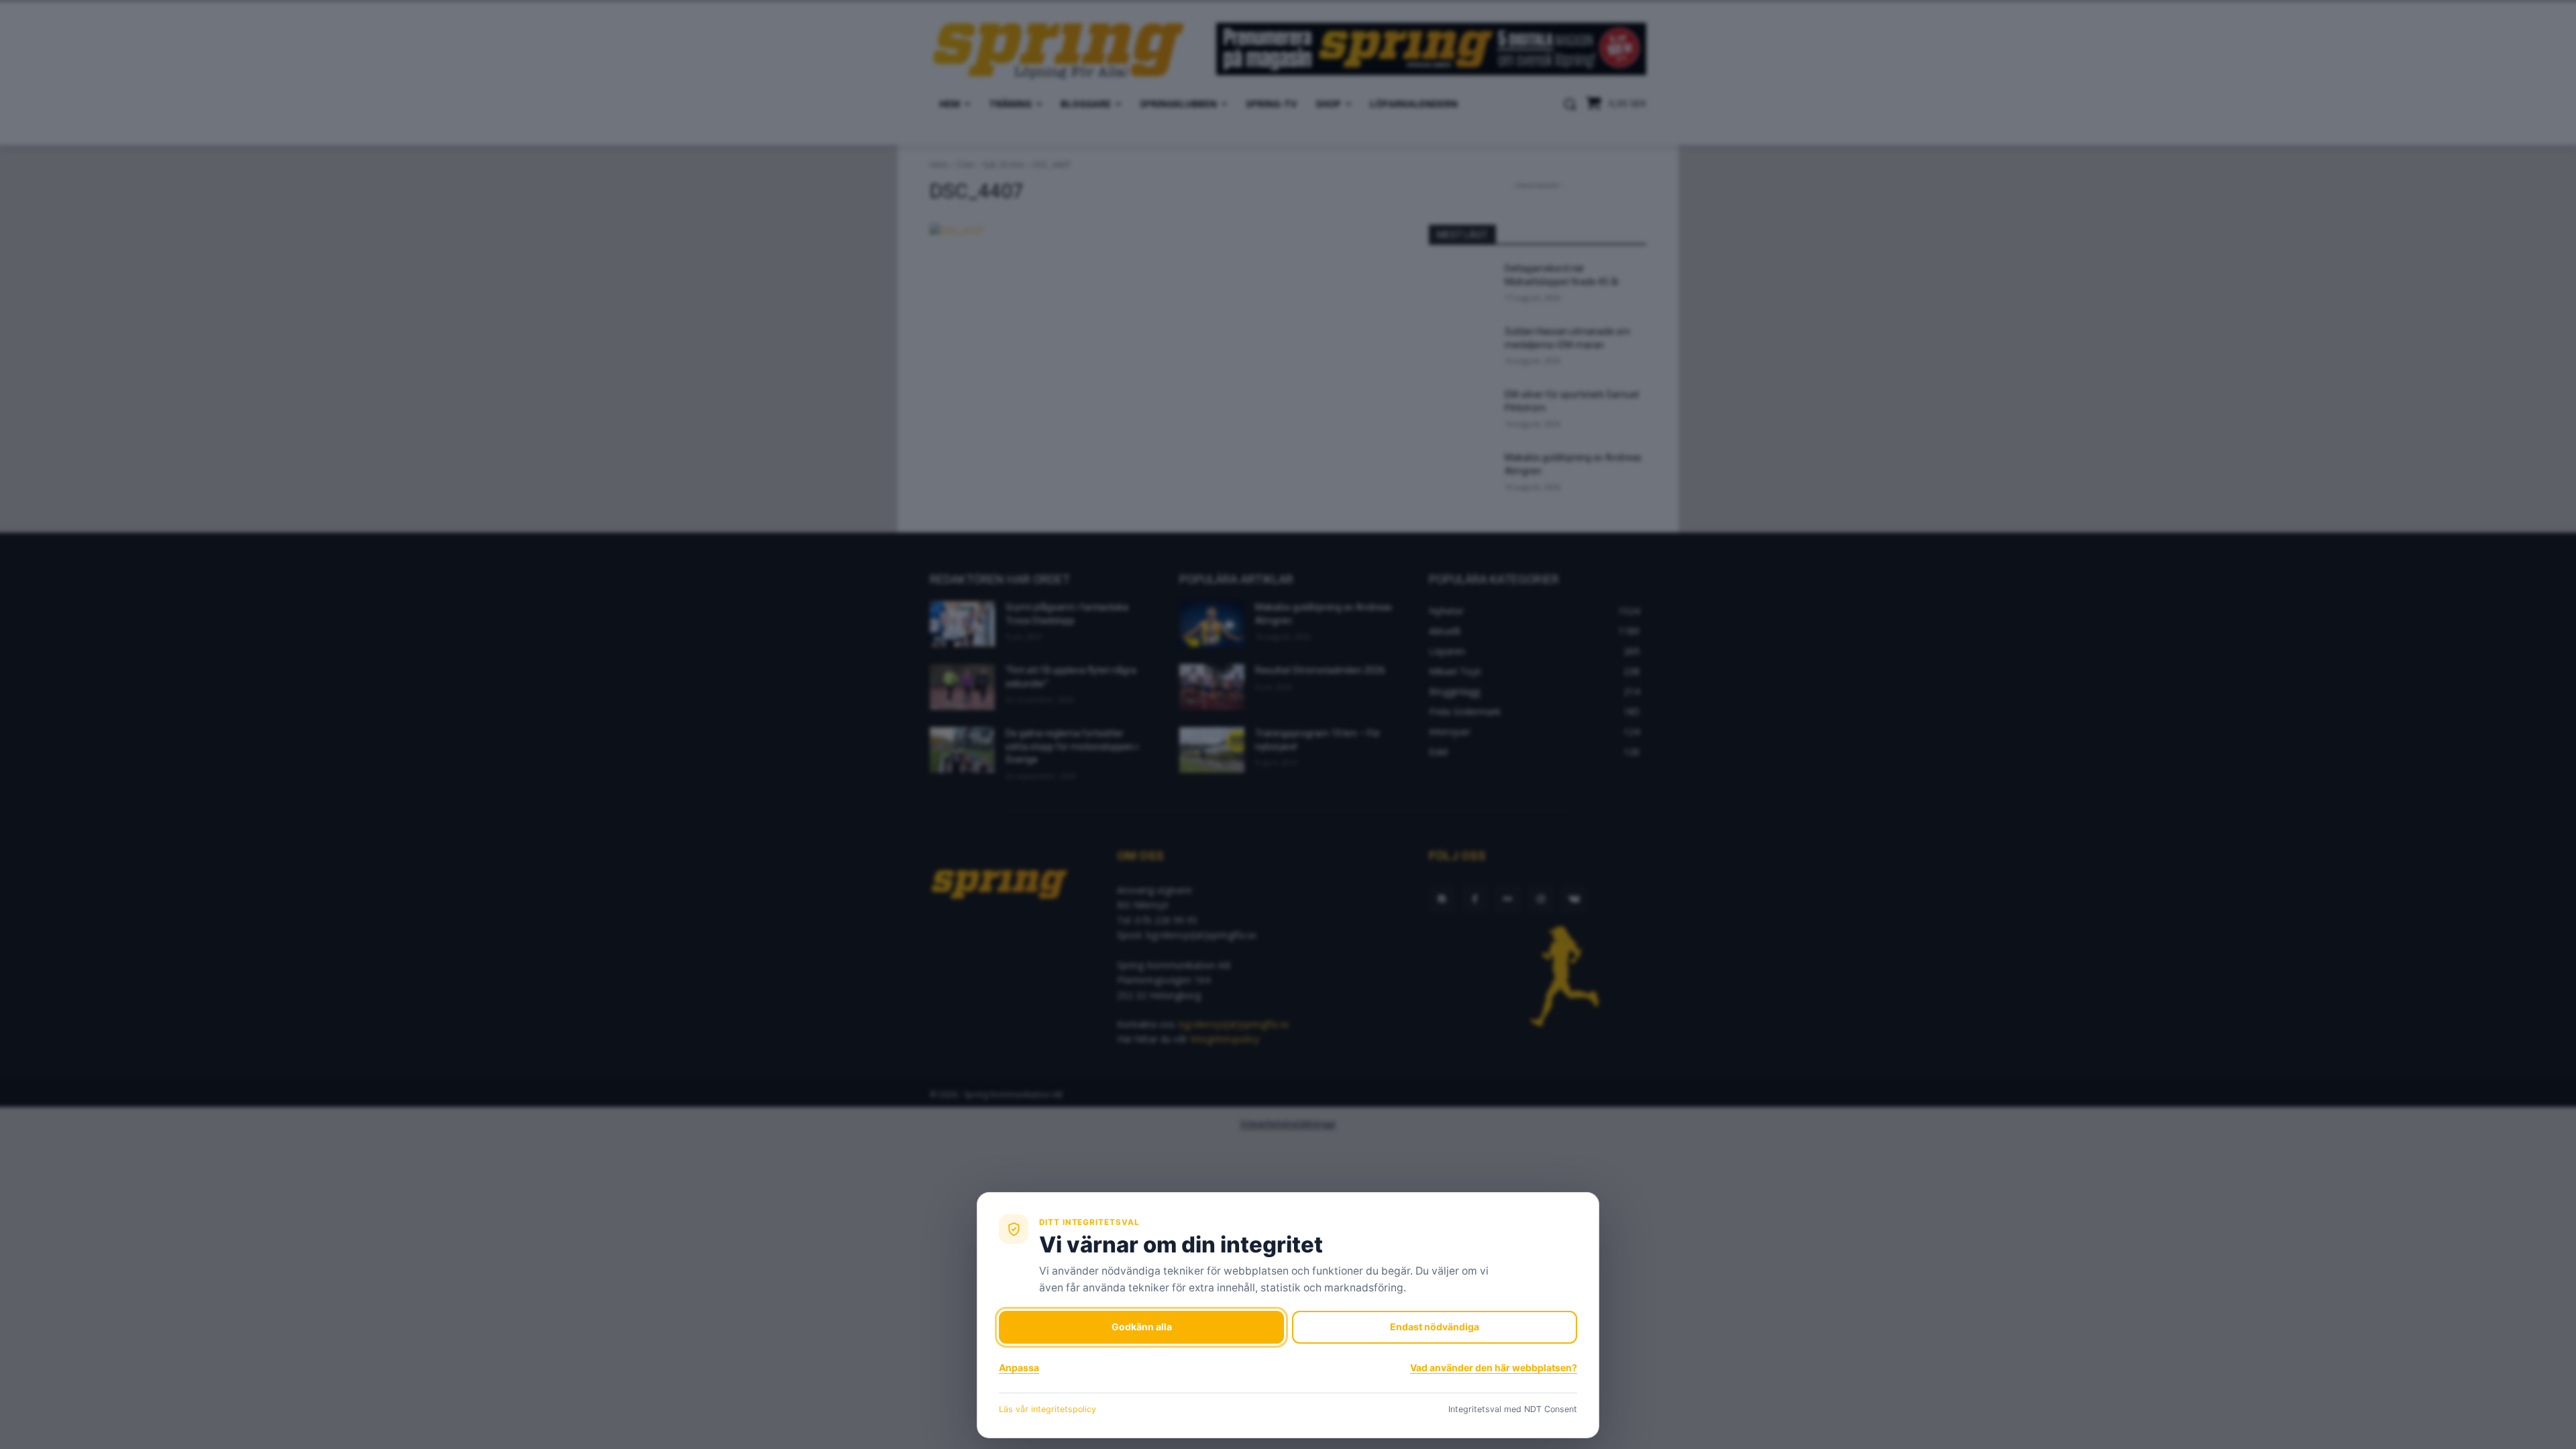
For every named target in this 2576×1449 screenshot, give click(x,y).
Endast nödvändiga (1435, 1327)
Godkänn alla (1142, 1327)
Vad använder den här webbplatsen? (1494, 1367)
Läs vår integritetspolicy (1048, 1409)
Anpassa (1019, 1367)
